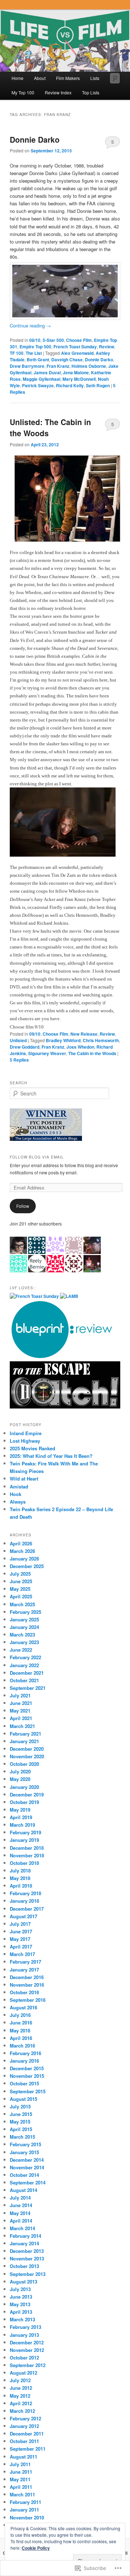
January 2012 (24, 2426)
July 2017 (20, 1924)
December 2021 (27, 1673)
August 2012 (23, 2373)
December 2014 (27, 2160)
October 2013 (24, 2266)
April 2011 (21, 2487)
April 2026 (21, 1543)
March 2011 (22, 2494)
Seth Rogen (98, 385)
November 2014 (27, 2167)
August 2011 (23, 2457)
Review (107, 347)
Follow (23, 1206)
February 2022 (25, 1657)
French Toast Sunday (75, 347)
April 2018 (21, 1886)
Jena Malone (76, 372)
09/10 (35, 1034)
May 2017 (20, 1939)
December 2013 (27, 2251)
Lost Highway (25, 1441)
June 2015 (21, 2114)
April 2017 (21, 1946)
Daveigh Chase (67, 360)
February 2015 (25, 2144)
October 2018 (24, 1863)
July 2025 (20, 1574)
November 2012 (27, 2350)
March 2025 (22, 1604)
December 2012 (27, 2342)
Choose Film (79, 340)
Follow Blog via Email (37, 1157)
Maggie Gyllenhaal (42, 379)
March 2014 (22, 2228)
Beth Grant (38, 360)
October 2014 (24, 2175)
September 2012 (28, 2365)
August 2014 (23, 2190)
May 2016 (20, 2030)
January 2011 (24, 2510)
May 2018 (20, 1878)
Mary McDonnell (79, 379)
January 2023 (24, 1642)
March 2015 (22, 2137)
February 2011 (25, 2502)
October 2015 (24, 2083)
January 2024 (24, 1627)
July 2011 (20, 2464)
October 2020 (24, 1764)
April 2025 (21, 1596)
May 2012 (20, 2396)
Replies (19, 1060)
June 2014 (21, 2205)
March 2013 (22, 2319)
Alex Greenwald (77, 353)
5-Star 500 (53, 340)
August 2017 (23, 1916)
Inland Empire (26, 1433)
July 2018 (20, 1870)
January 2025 (24, 1619)
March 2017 (22, 1954)
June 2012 (21, 2388)
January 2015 (24, 2152)
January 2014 (24, 2243)
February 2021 (25, 1734)
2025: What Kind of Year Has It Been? (51, 1456)
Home (18, 78)
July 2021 (20, 1695)
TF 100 (17, 353)
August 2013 (23, 2282)
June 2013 (21, 2297)
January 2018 (24, 1901)
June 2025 (21, 1581)
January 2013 (24, 2335)
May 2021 (20, 1711)
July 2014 (20, 2198)
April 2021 (21, 1718)
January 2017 (24, 1970)
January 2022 (24, 1665)
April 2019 (21, 1817)
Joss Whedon (80, 1047)
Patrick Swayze (38, 385)
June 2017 (21, 1931)
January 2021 (24, 1741)
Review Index (58, 92)
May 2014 (20, 2213)
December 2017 (27, 1909)
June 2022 (21, 1650)
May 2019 (20, 1810)
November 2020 (27, 1756)
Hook (16, 1494)
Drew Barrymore (27, 366)
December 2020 (27, 1749)
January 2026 (24, 1559)
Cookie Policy (36, 2548)
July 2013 (20, 2289)
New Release (84, 1034)
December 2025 (27, 1566)
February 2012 (25, 2418)
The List (34, 353)
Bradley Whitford (63, 1040)
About (40, 78)
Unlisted (18, 1040)
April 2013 (21, 2312)
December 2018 (27, 1848)
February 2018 (25, 1893)
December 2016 (27, 1977)
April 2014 (21, 2221)
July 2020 (20, 1771)
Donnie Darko (35, 139)
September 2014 (28, 2182)
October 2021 (24, 1680)
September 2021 (28, 1688)
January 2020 (24, 1787)
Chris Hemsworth (101, 1040)
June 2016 (21, 2023)
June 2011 (21, 2472)
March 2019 (22, 1825)
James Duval (47, 372)
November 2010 (27, 2517)
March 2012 (22, 2411)
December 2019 (27, 1794)
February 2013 (25, 2327)
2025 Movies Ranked (32, 1448)
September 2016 (28, 2000)
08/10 (35, 340)
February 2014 (25, 2236)
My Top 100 (23, 92)
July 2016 (20, 2015)
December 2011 (27, 2434)
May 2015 (20, 2122)
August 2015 (23, 2099)
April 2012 (21, 2403)
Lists (95, 78)
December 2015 (27, 2068)
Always (18, 1502)
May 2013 (20, 2304)
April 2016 (21, 2038)
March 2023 (22, 1635)
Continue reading (30, 325)
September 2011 (28, 2449)
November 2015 (27, 2076)
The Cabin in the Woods (92, 1053)
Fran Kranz (58, 366)
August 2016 (23, 2007)
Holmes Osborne (89, 366)
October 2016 (24, 1992)
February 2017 (25, 1962)
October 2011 (24, 2441)
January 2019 (24, 1840)
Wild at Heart (24, 1479)
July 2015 (20, 2106)
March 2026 (22, 1551)
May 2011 (20, 2479)
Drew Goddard (25, 1047)
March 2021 (22, 1726)
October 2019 (24, 1802)
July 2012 (20, 2380)
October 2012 (24, 2358)
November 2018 (27, 1855)
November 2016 (27, 1985)
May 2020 (20, 1779)
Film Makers (68, 78)
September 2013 (28, 2274)
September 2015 (28, 2091)
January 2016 (24, 2061)
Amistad (19, 1486)
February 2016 (25, 2053)
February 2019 (25, 1832)
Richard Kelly (70, 385)
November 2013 (27, 2258)
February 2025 (25, 1612)
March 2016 (22, 2046)
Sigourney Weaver (47, 1053)
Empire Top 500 (35, 347)
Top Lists (91, 92)
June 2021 (21, 1703)
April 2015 (21, 2129)
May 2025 (20, 1589)
